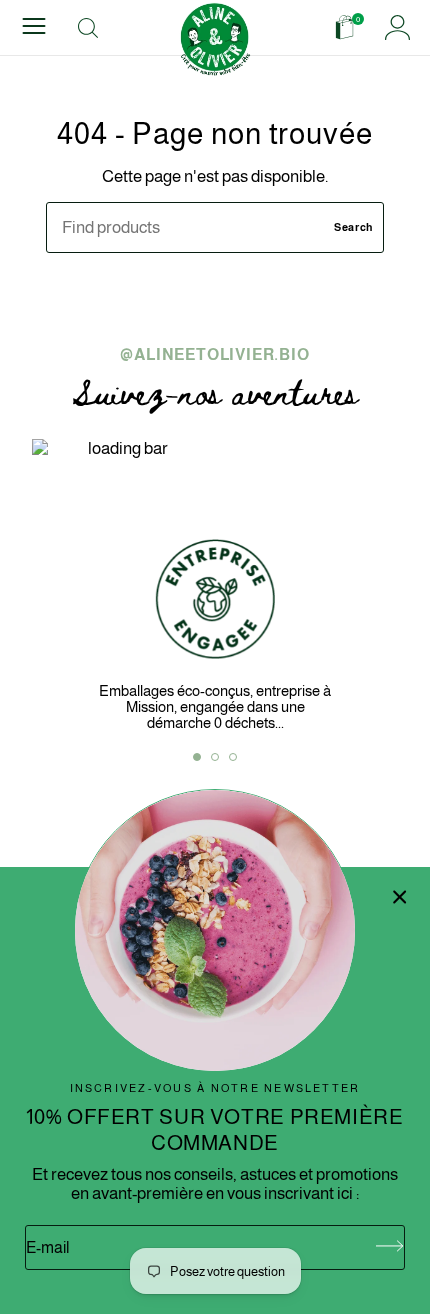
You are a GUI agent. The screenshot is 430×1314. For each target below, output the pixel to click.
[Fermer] (400, 897)
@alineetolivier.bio (214, 354)
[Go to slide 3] (233, 757)
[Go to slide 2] (215, 757)
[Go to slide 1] (197, 757)
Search (354, 227)
